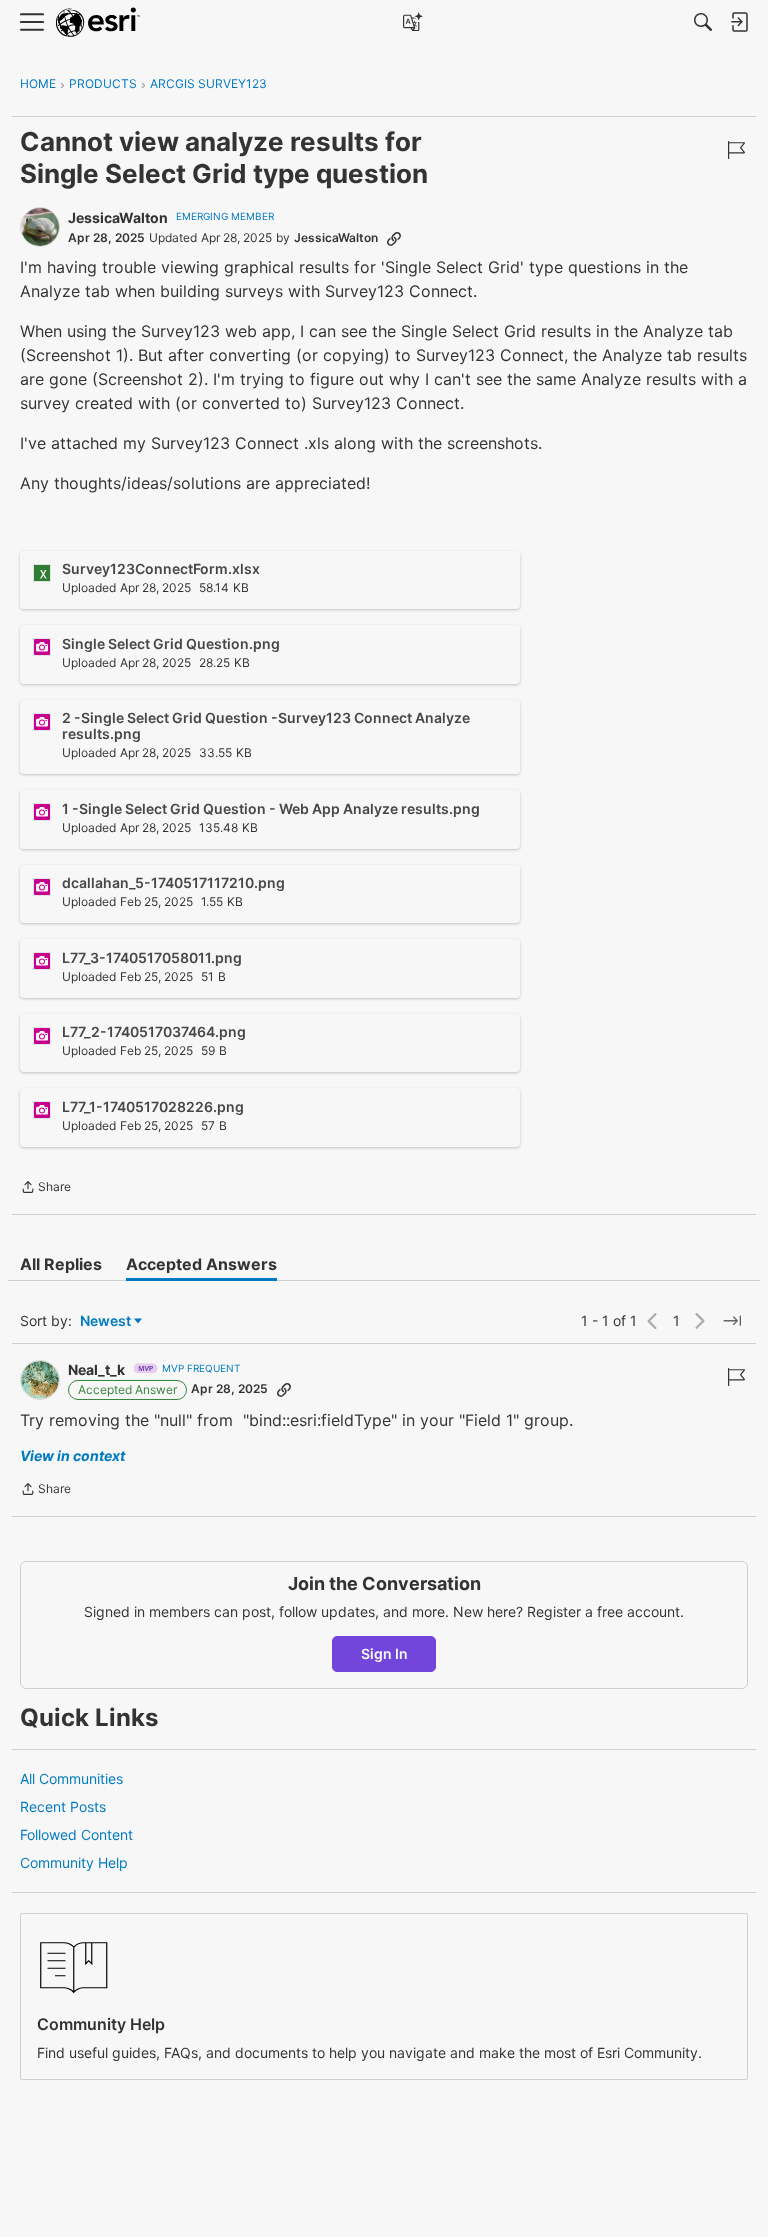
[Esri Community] (98, 22)
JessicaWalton (118, 217)
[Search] (703, 22)
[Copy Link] (394, 238)
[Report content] (736, 150)
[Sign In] (739, 22)
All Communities (71, 1778)
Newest (105, 1321)
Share (45, 1189)
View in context (72, 1455)
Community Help (74, 1862)
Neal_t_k (96, 1369)
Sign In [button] (384, 1653)
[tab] (61, 1264)
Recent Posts (63, 1806)
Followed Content (76, 1834)
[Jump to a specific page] (732, 1321)
